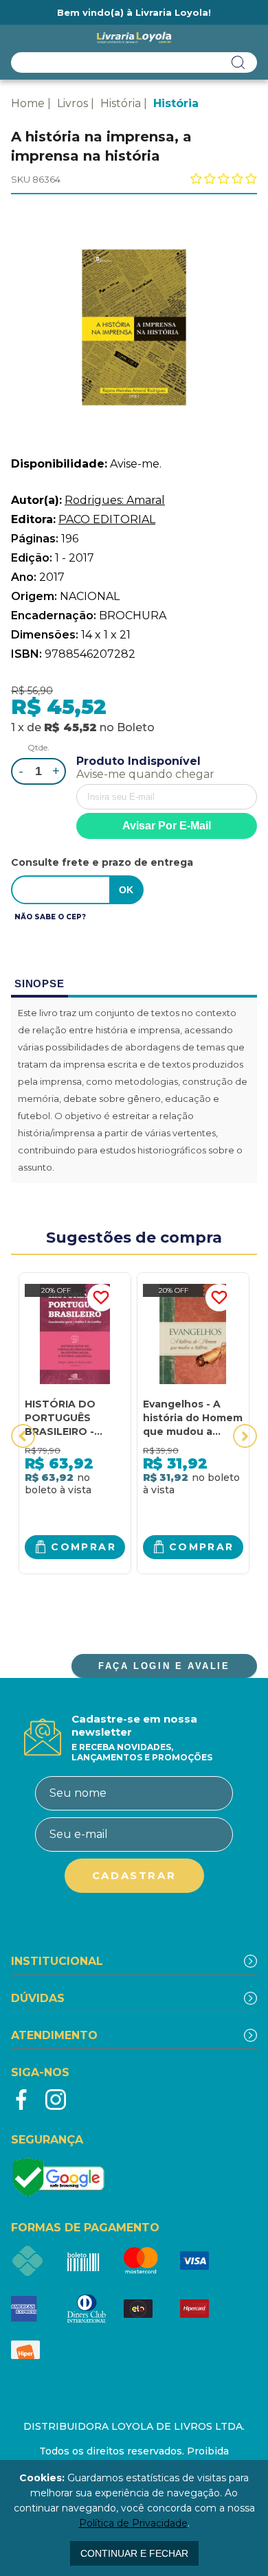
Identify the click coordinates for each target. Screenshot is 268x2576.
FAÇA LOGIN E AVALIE (164, 1666)
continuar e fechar (134, 2553)
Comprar (83, 1547)
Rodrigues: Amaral (115, 500)
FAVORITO (101, 1298)
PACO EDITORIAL (107, 519)
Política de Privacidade (133, 2523)
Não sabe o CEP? (50, 917)
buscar (238, 62)
